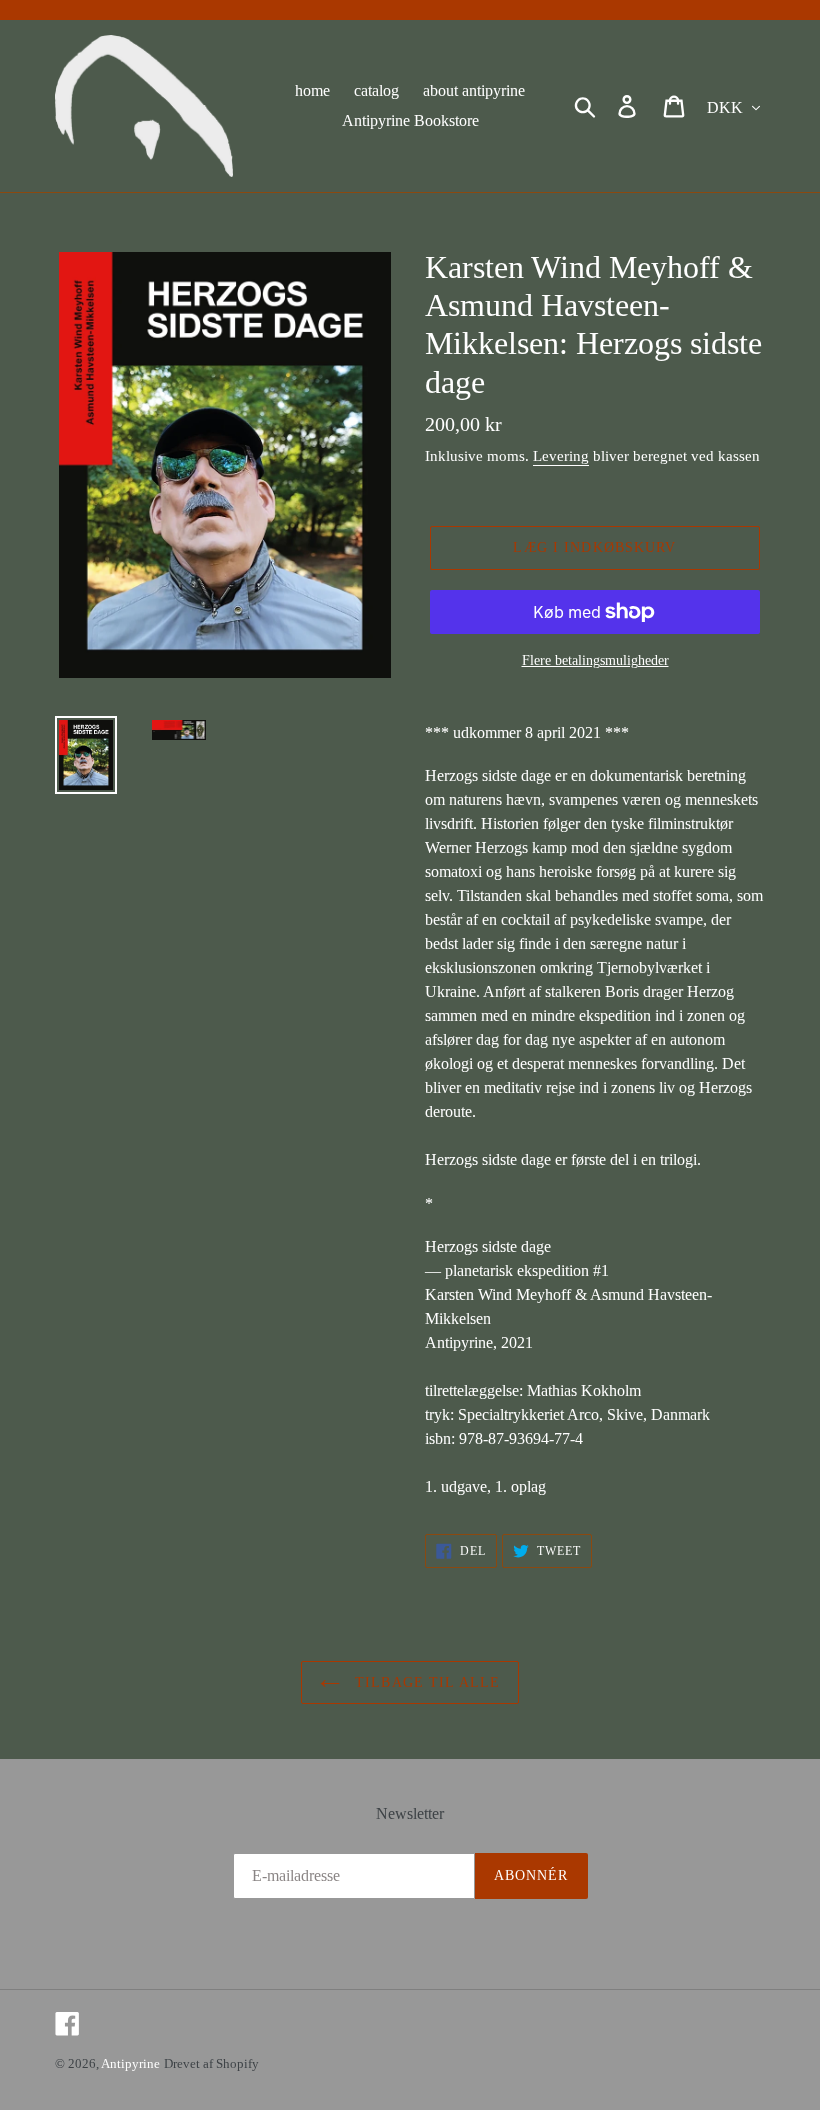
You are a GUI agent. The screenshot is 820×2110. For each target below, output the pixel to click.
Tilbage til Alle (425, 1682)
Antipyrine (130, 2063)
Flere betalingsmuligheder (595, 660)
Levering (561, 456)
